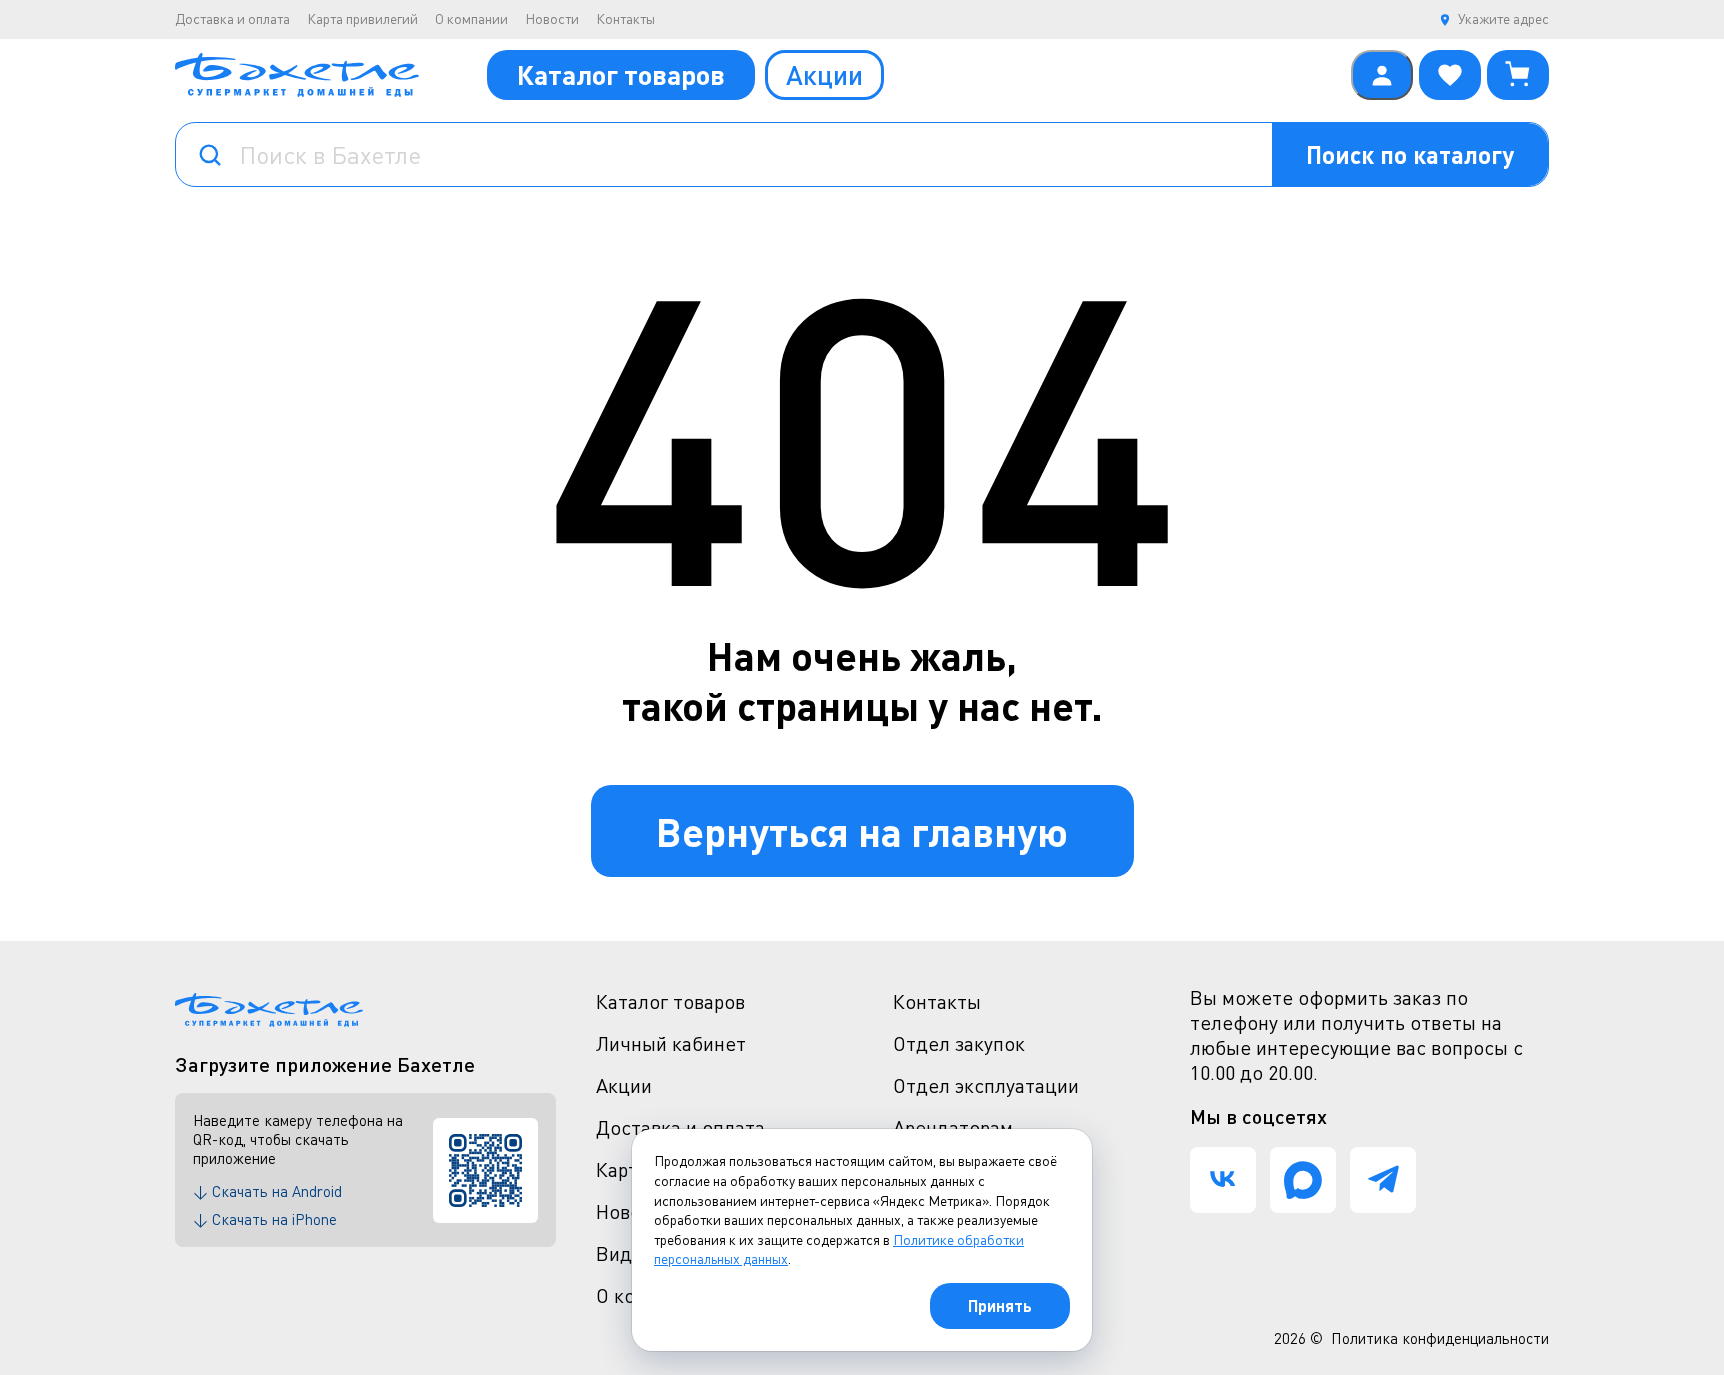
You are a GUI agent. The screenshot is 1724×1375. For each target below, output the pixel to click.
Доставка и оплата (232, 18)
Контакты (625, 18)
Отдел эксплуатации (986, 1085)
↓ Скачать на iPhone (265, 1219)
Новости (552, 18)
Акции (824, 74)
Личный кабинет (671, 1043)
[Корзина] (1518, 75)
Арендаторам (953, 1127)
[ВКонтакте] (1223, 1180)
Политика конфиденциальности (1440, 1338)
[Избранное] (1450, 75)
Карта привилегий (362, 18)
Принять (1000, 1305)
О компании (471, 18)
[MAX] (1303, 1180)
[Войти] (1382, 75)
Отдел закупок (959, 1043)
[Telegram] (1383, 1180)
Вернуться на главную (862, 830)
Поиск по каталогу (1410, 154)
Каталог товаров (621, 74)
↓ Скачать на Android (267, 1191)
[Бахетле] (297, 75)
